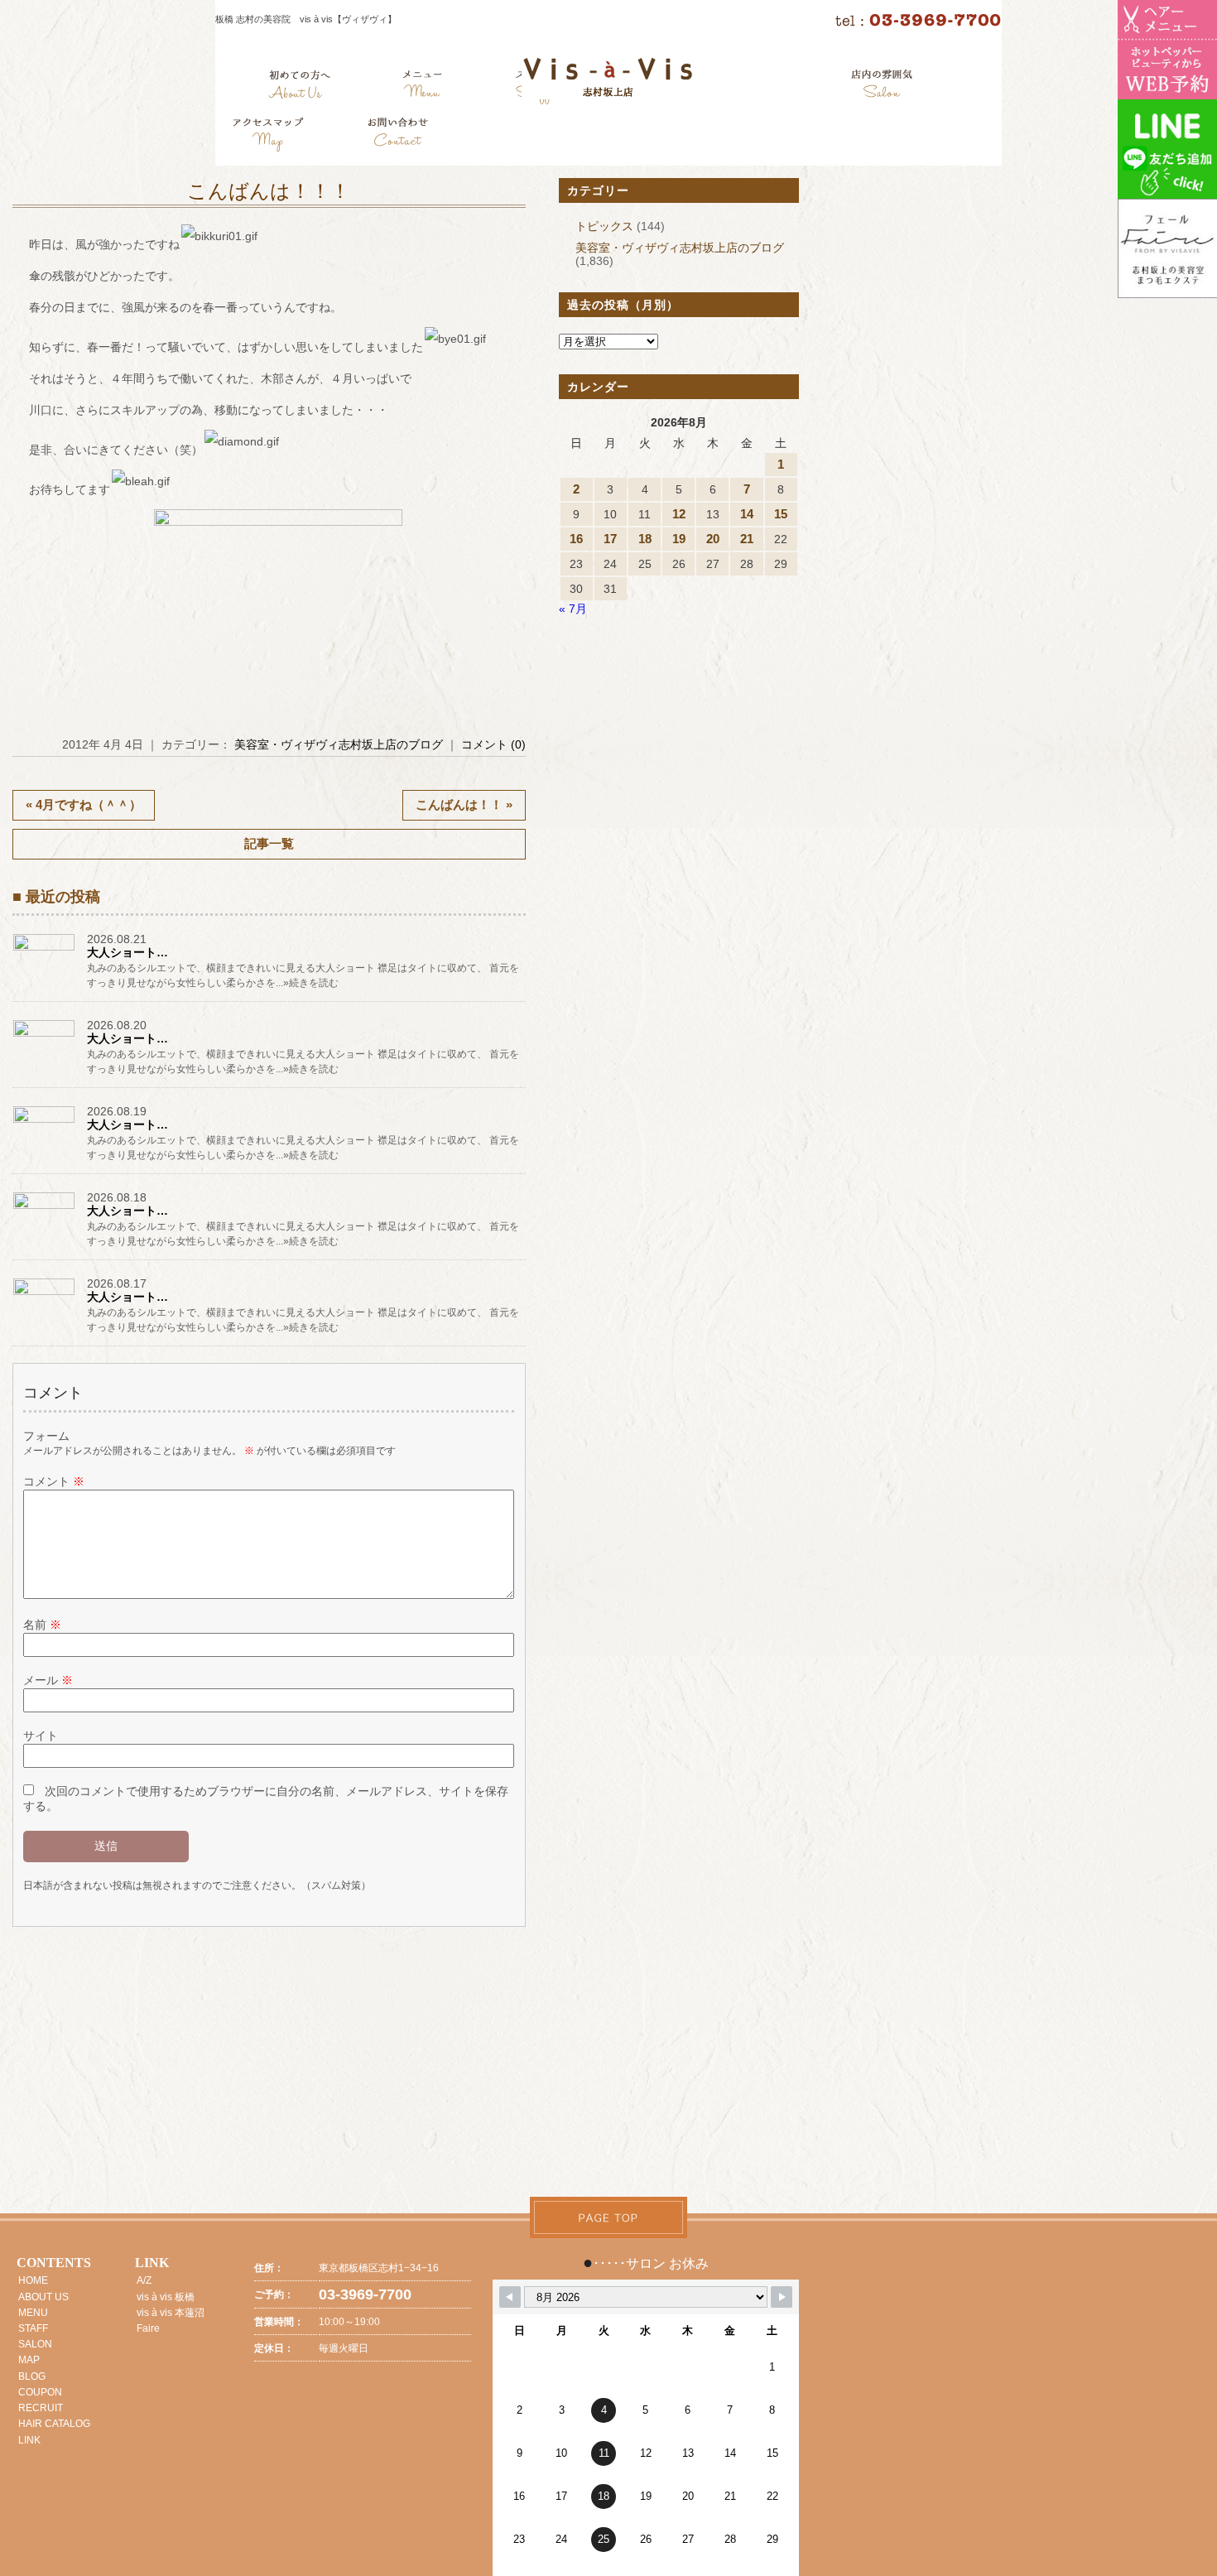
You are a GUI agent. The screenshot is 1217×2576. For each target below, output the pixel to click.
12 (679, 514)
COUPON (40, 2392)
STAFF (33, 2328)
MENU (33, 2313)
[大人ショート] (46, 950)
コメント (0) (493, 744)
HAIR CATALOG (54, 2424)
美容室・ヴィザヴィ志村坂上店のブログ (339, 744)
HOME (33, 2280)
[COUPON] (269, 137)
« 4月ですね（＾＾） (84, 804)
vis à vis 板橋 (166, 2297)
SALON (35, 2344)
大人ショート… (127, 952)
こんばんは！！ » (464, 804)
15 (781, 514)
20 (713, 539)
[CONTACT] (397, 137)
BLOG (32, 2376)
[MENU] (423, 87)
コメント (54, 1481)
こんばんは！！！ (269, 191)
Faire (148, 2328)
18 (645, 539)
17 (610, 539)
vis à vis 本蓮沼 (171, 2313)
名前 (42, 1625)
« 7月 (573, 609)
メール (48, 1680)
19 (679, 539)
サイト (41, 1736)
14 (747, 514)
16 (576, 539)
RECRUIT (41, 2408)
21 (747, 539)
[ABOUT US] (299, 87)
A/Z (144, 2280)
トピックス (604, 226)
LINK (29, 2440)
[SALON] (882, 87)
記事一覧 (269, 843)
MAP (29, 2360)
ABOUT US (43, 2297)
